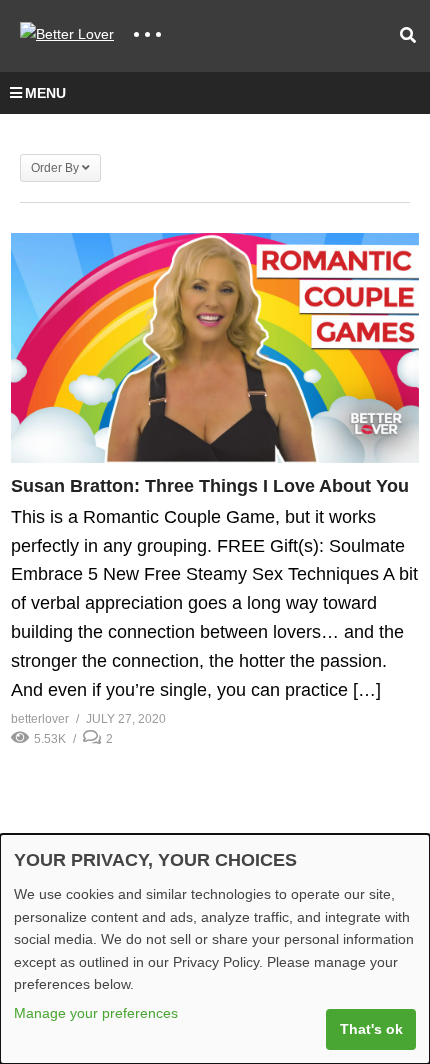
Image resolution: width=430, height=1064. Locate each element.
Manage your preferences (96, 1013)
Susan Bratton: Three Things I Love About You (210, 486)
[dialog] (215, 949)
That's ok (371, 1029)
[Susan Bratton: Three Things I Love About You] (215, 348)
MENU (45, 93)
